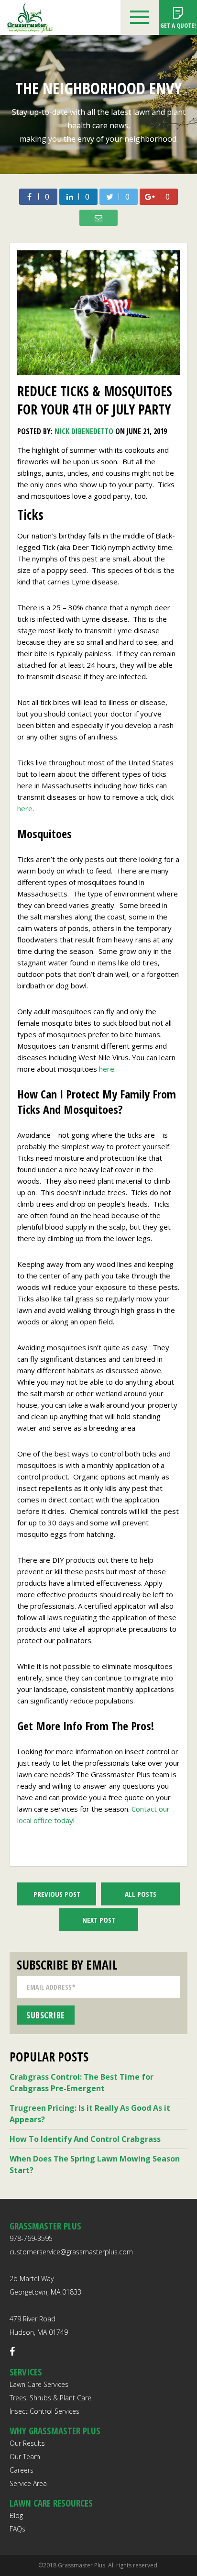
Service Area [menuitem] (28, 2483)
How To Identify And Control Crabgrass (85, 2139)
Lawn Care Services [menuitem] (39, 2384)
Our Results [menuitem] (27, 2443)
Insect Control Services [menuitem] (44, 2411)
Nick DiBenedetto (84, 431)
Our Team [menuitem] (25, 2457)
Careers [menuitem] (22, 2470)
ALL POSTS (141, 1894)
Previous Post (57, 1894)
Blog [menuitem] (16, 2515)
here (25, 808)
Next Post (99, 1920)
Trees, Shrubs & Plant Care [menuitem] (50, 2398)
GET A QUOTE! (178, 25)
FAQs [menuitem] (17, 2529)
